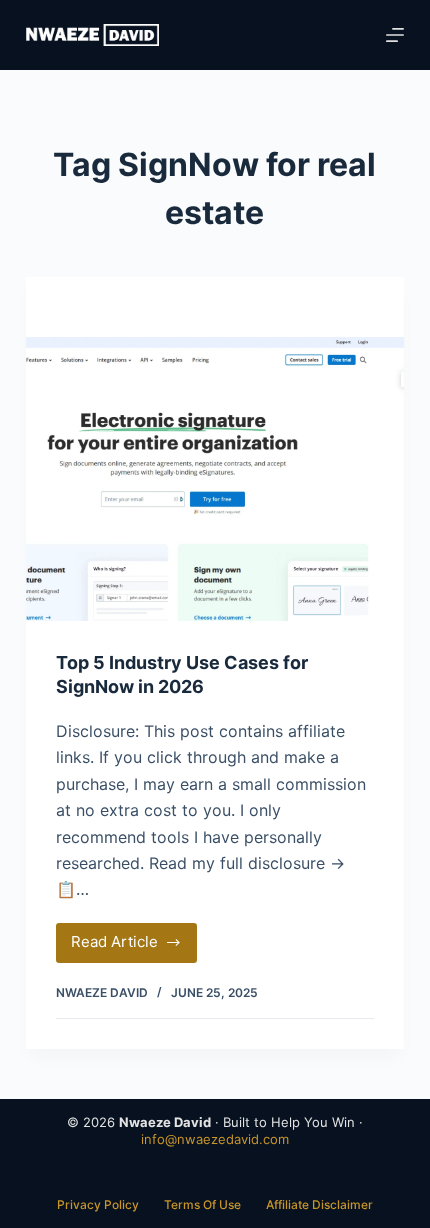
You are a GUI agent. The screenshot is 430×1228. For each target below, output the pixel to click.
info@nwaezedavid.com (215, 1139)
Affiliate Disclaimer (319, 1204)
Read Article (130, 947)
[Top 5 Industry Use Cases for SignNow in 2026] (215, 479)
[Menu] (395, 35)
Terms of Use (202, 1204)
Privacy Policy (98, 1204)
